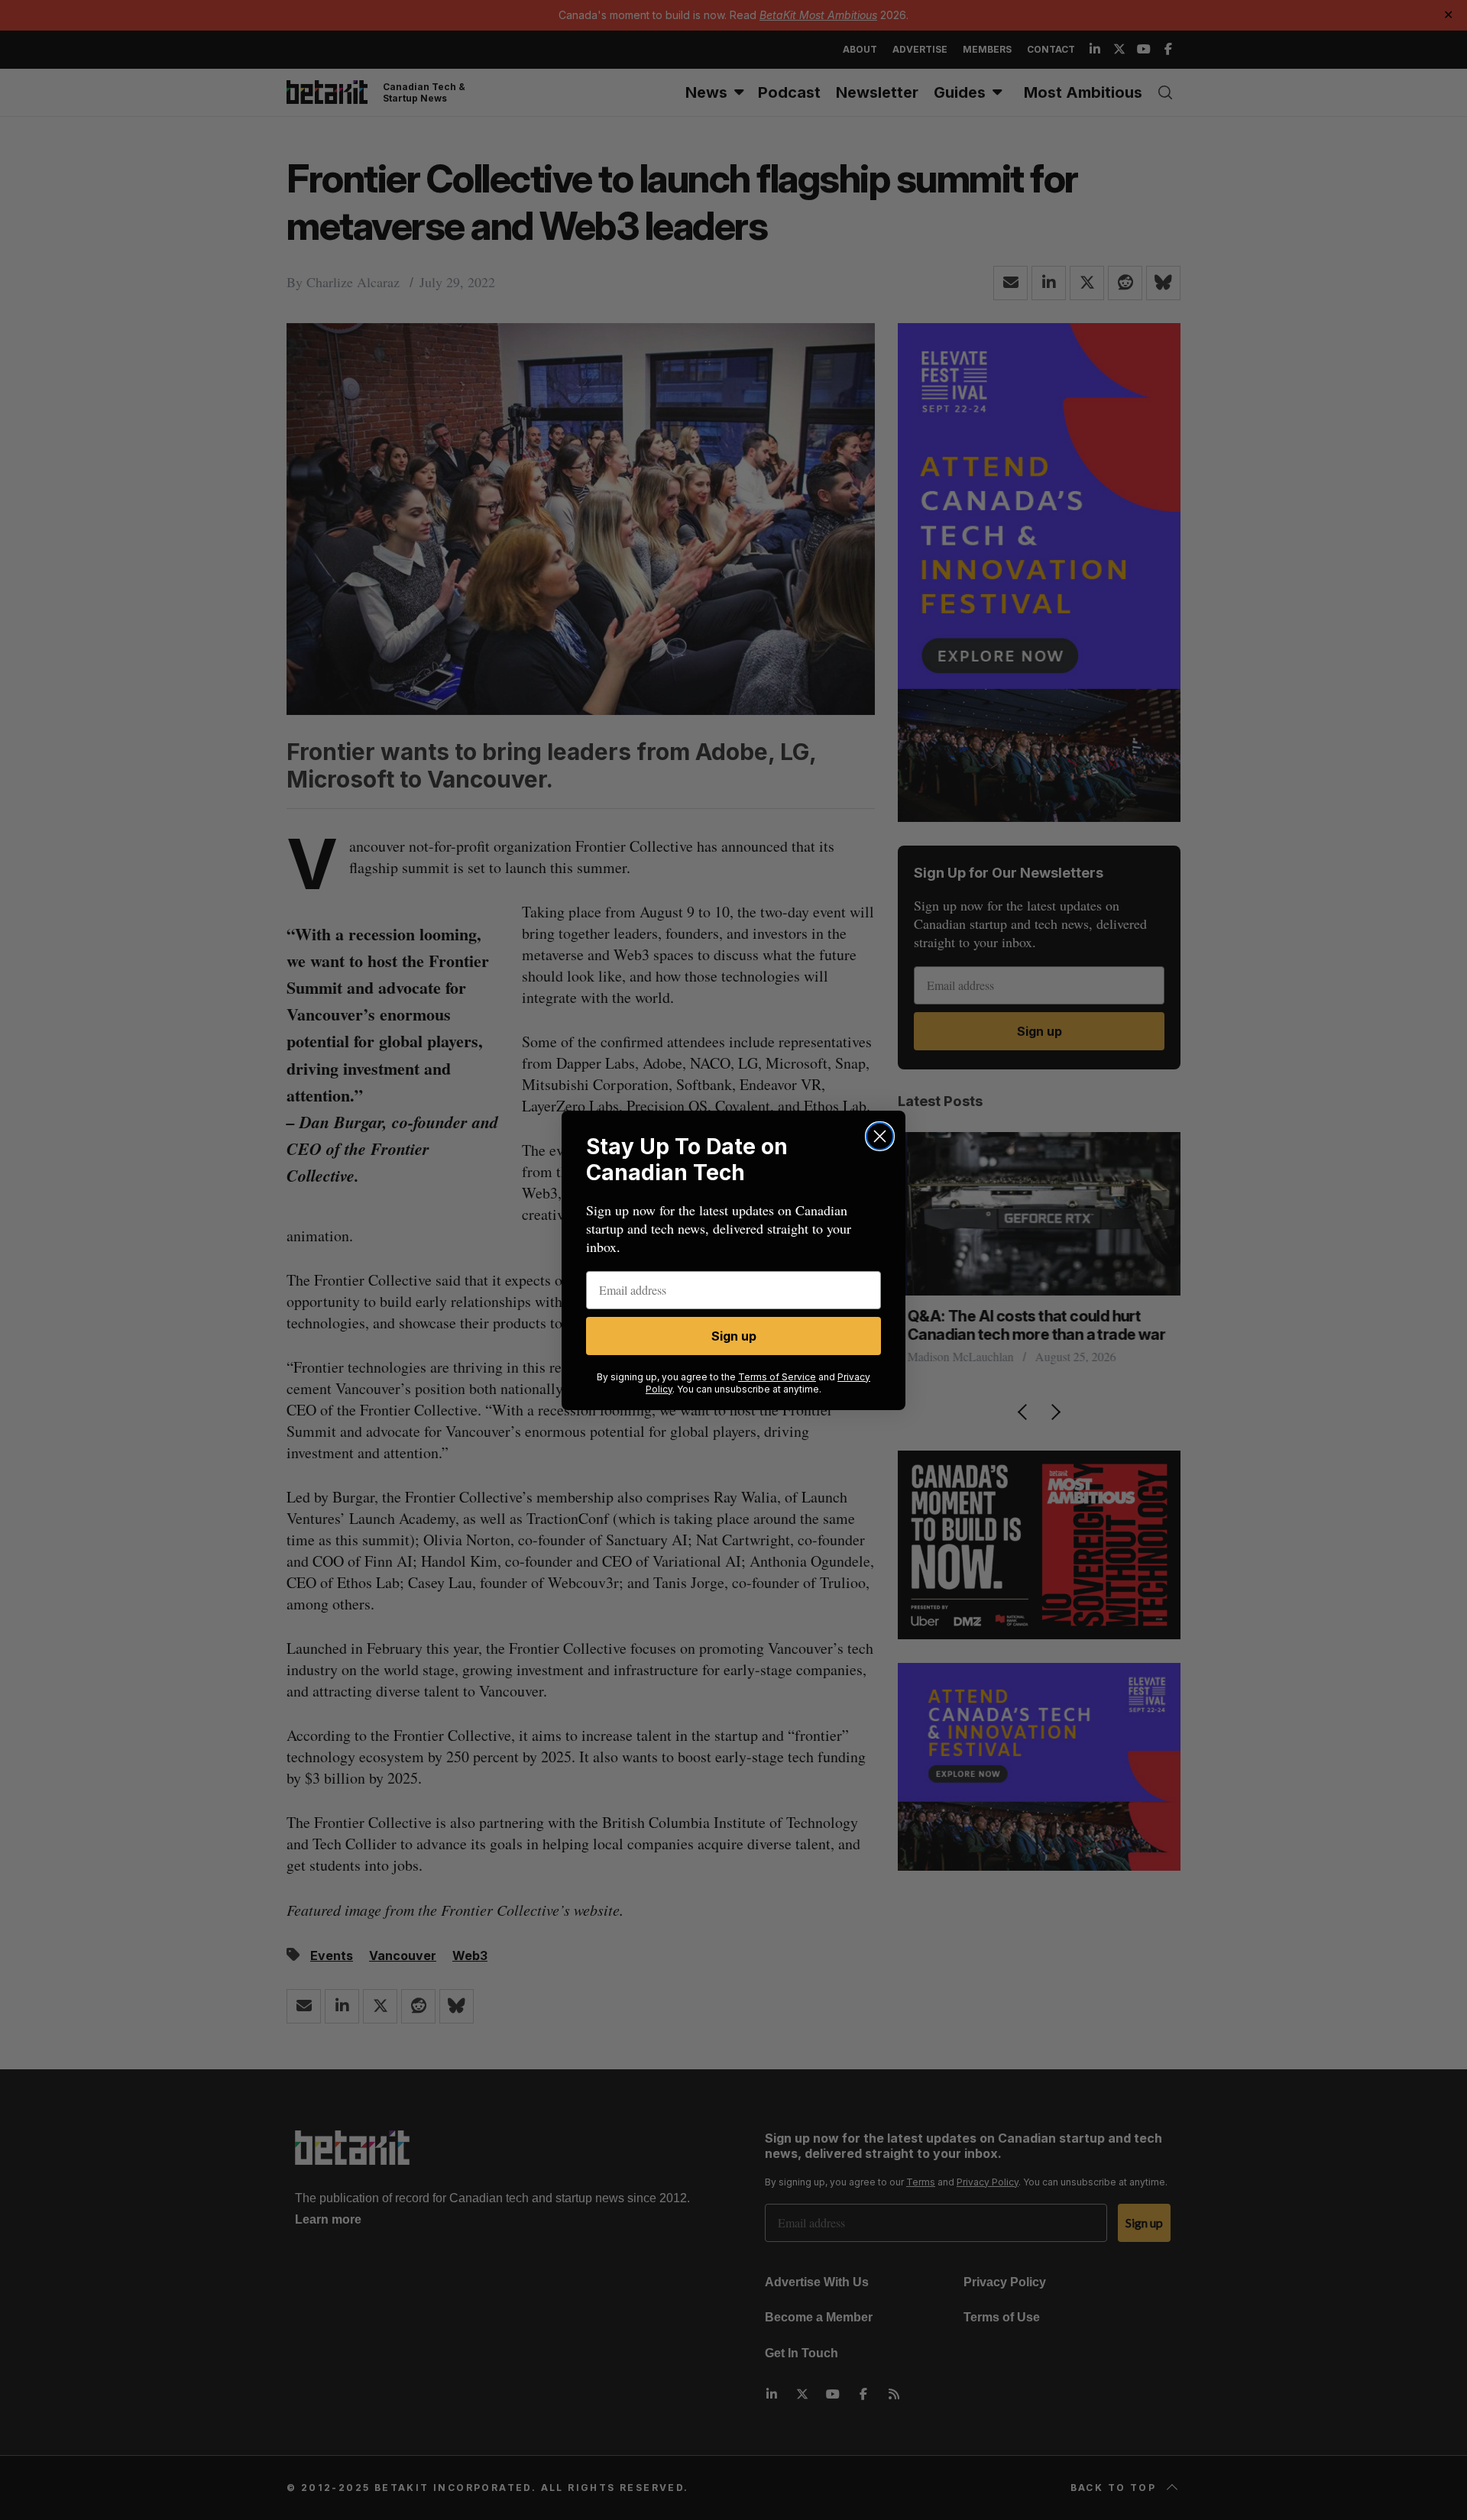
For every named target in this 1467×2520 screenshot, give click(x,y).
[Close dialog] (880, 1136)
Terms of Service (777, 1377)
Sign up (734, 1336)
